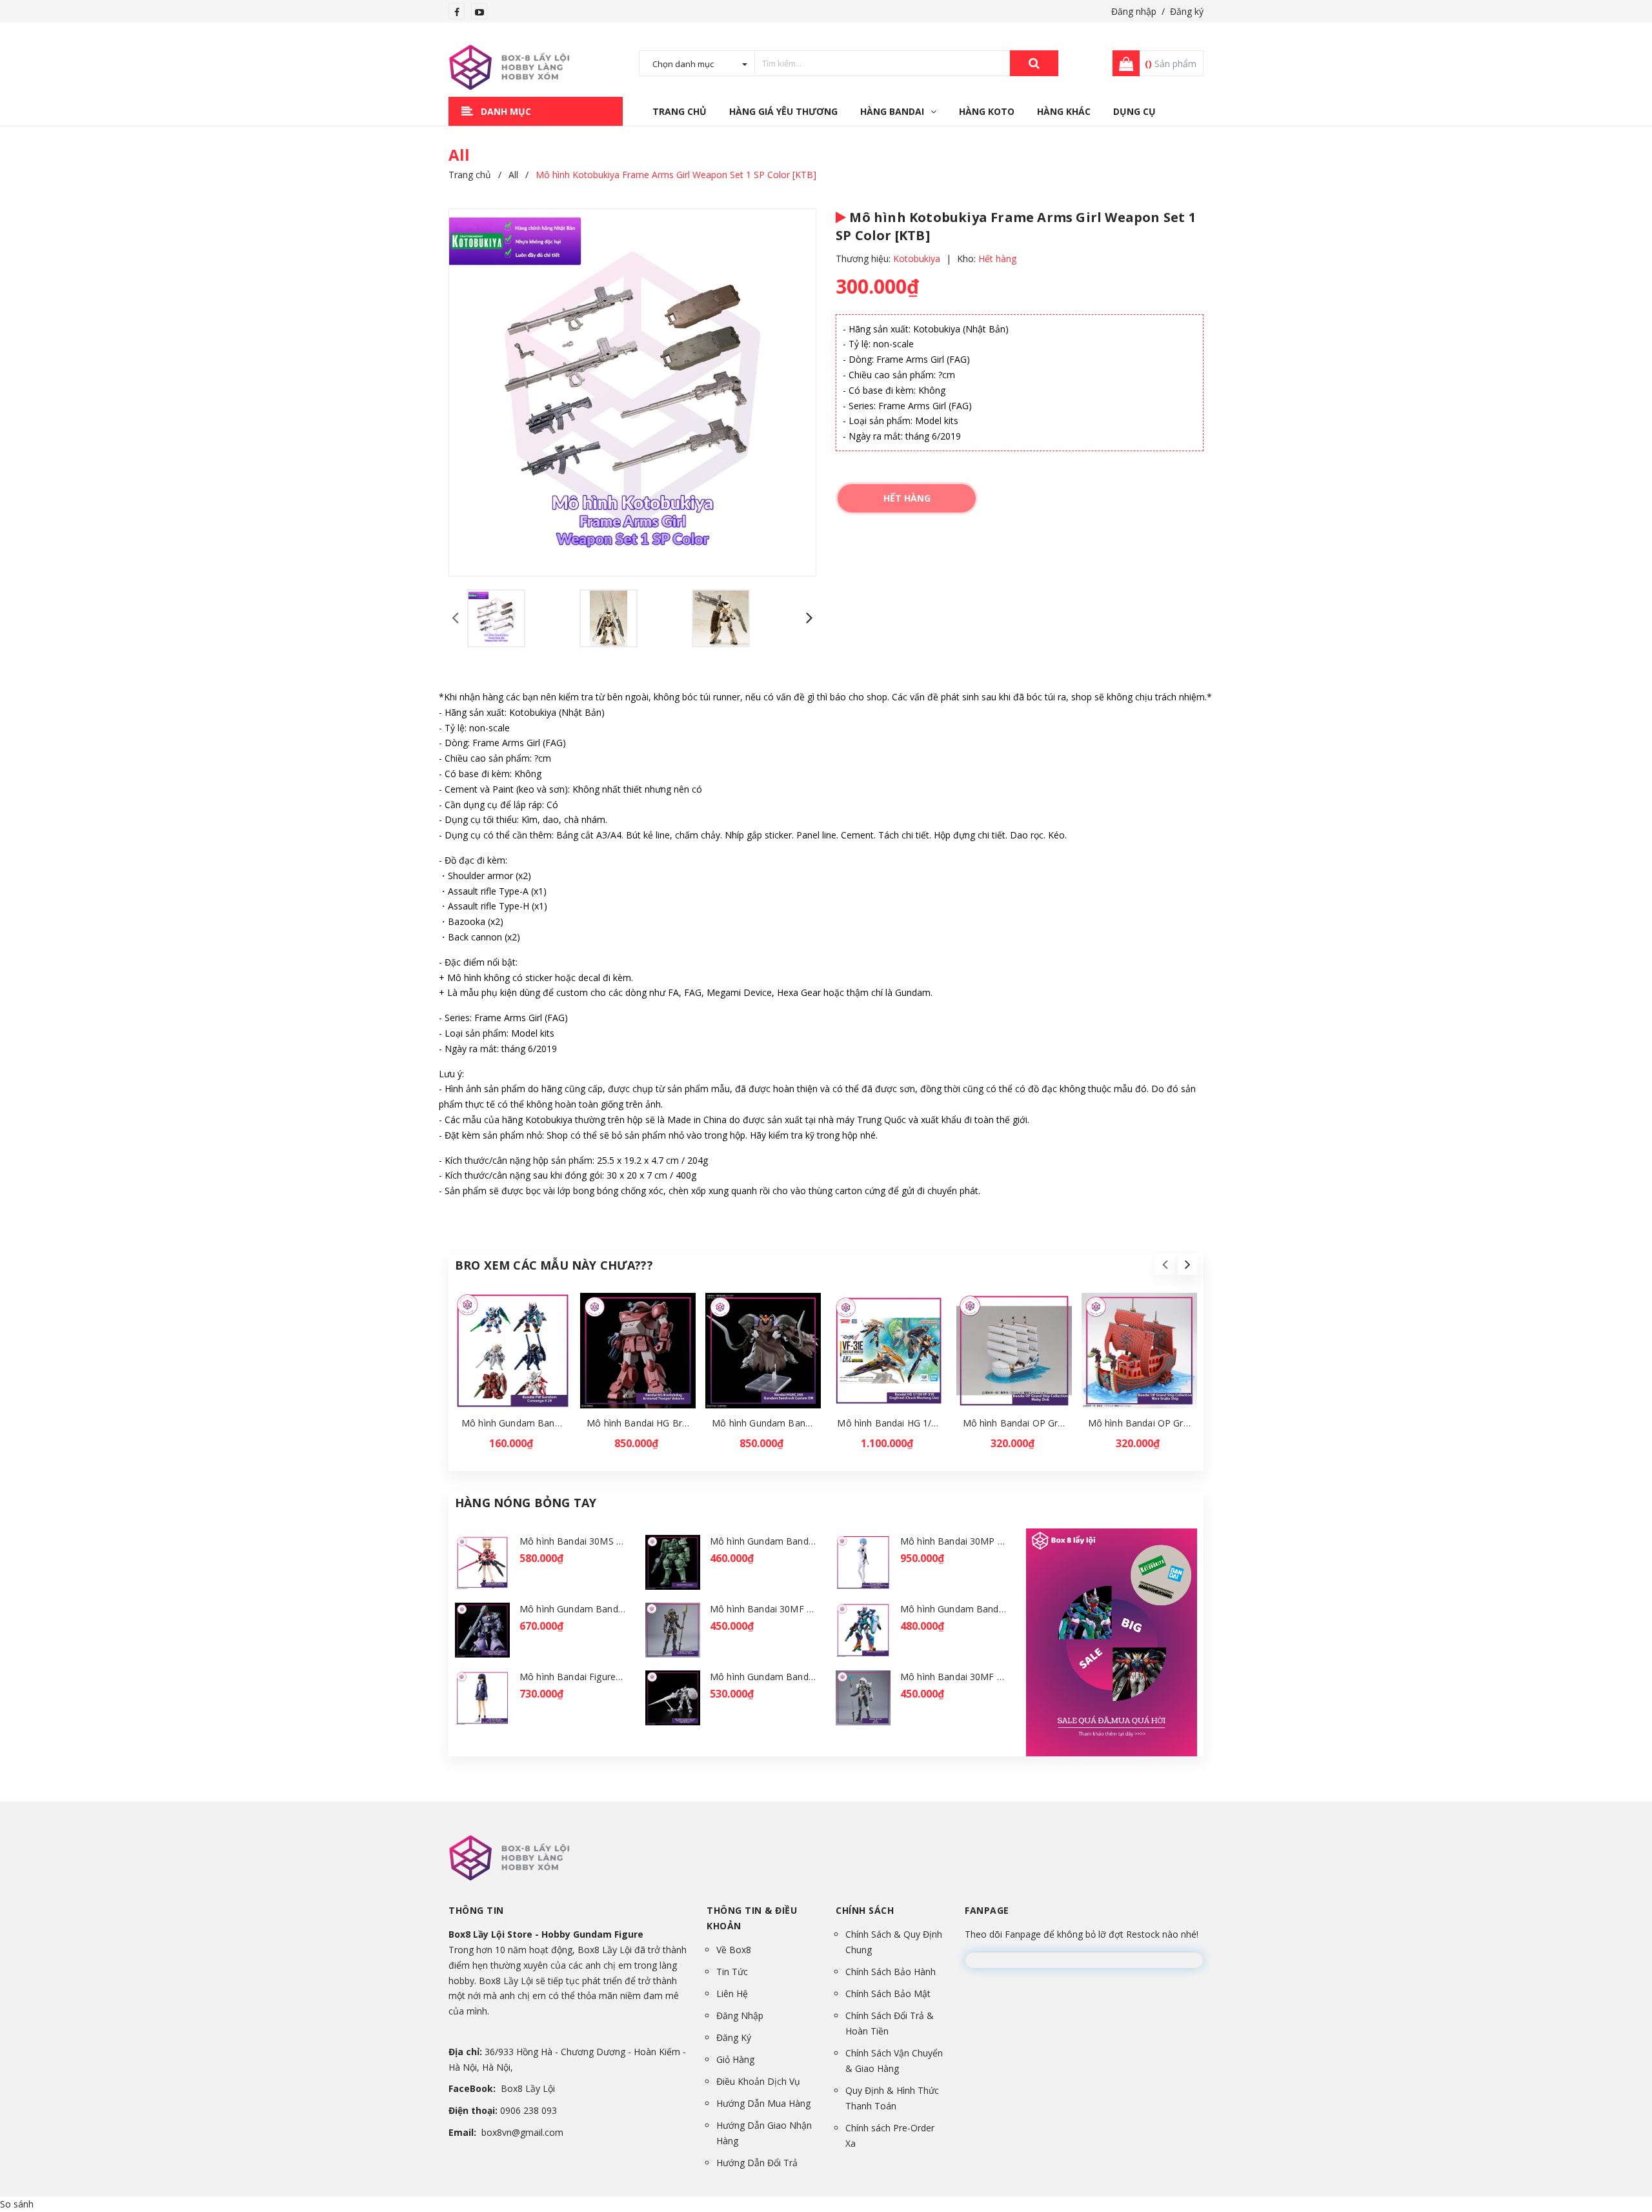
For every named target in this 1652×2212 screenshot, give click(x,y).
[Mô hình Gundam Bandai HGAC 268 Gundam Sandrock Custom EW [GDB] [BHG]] (763, 1351)
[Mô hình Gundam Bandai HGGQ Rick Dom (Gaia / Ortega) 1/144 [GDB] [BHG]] (482, 1630)
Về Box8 (734, 1950)
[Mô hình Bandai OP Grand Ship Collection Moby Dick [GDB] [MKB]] (1014, 1351)
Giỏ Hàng (735, 2059)
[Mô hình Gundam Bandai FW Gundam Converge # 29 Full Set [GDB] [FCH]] (513, 1351)
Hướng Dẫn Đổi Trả (757, 2163)
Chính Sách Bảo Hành (891, 1972)
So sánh (17, 2204)
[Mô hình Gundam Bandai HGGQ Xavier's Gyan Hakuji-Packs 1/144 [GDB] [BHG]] (673, 1698)
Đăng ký (1187, 11)
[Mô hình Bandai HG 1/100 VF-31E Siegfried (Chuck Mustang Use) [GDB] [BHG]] (888, 1351)
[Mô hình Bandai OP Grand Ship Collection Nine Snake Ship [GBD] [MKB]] (1139, 1351)
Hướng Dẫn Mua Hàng (763, 2103)
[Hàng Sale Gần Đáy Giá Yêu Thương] (1112, 1642)
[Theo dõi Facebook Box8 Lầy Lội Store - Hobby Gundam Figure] (457, 12)
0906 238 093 (529, 2110)
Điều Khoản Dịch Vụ (758, 2081)
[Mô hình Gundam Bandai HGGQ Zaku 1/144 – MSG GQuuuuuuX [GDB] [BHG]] (673, 1562)
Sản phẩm (1171, 64)
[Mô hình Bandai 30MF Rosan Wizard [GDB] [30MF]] (673, 1630)
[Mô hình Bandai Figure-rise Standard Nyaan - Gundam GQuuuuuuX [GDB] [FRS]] (482, 1698)
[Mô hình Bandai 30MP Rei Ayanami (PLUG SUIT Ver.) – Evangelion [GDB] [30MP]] (863, 1562)
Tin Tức (732, 1972)
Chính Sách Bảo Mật (888, 1994)
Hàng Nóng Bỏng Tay (526, 1503)
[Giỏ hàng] (1122, 63)
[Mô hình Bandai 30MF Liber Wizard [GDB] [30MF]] (863, 1698)
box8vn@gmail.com (522, 2132)
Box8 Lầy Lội (528, 2088)
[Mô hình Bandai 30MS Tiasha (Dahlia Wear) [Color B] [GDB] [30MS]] (482, 1562)
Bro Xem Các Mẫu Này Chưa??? (554, 1265)
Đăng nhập (1134, 11)
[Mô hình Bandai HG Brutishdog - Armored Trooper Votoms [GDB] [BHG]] (638, 1351)
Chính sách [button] (865, 1910)
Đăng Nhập (740, 2015)
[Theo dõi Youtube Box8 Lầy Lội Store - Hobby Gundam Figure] (479, 12)
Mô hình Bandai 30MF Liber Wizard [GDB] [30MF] (1006, 1677)
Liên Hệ (732, 1994)
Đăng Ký (734, 2037)
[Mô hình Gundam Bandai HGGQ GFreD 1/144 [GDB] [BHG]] (863, 1630)
